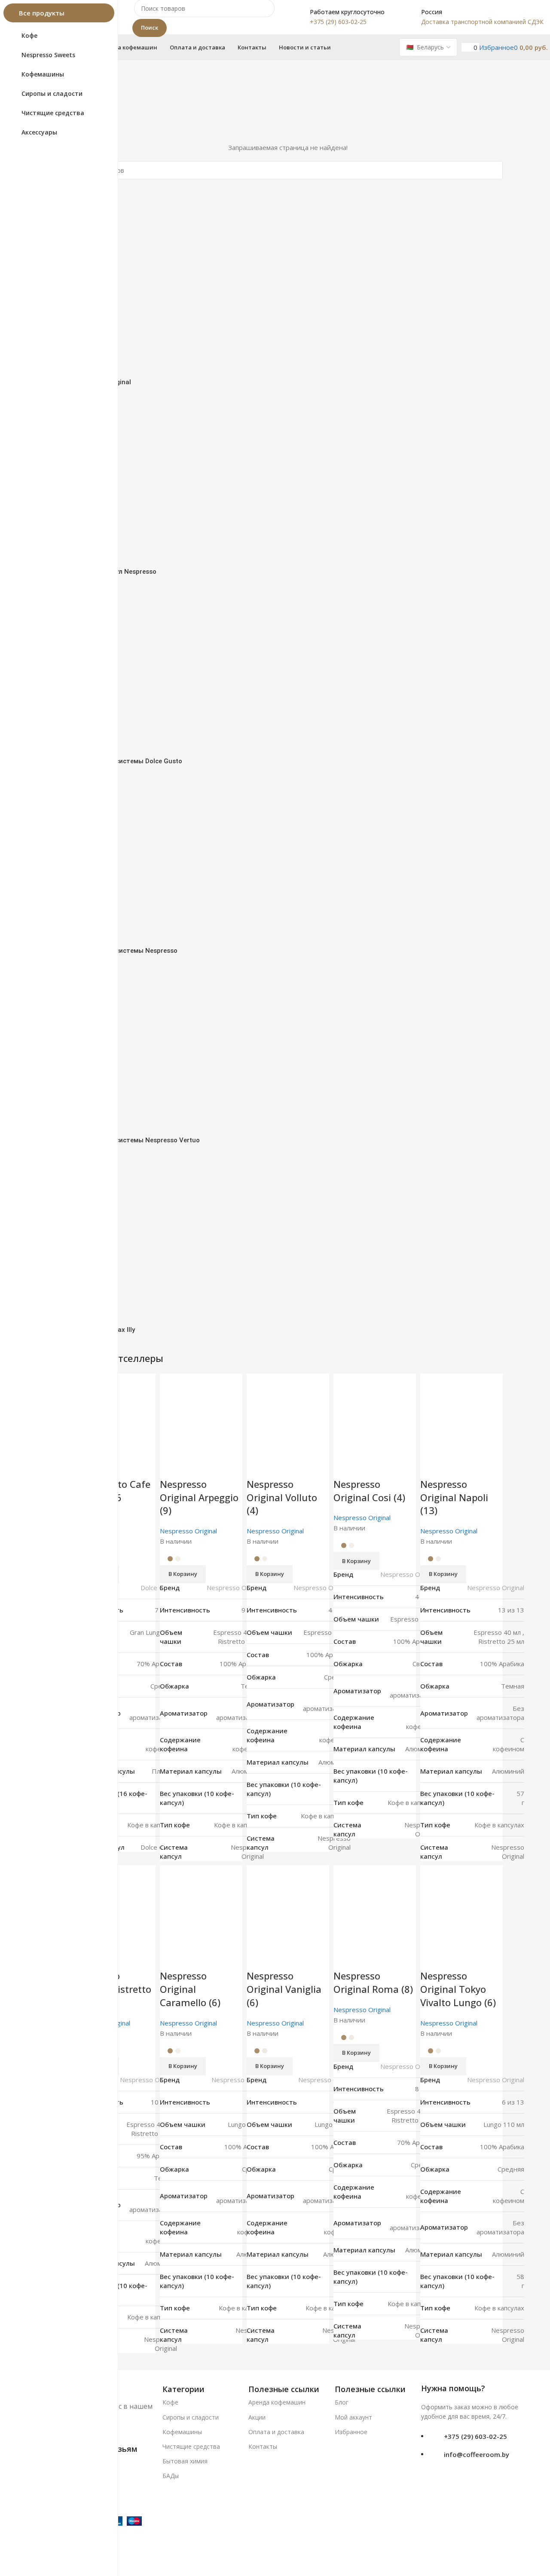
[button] (443, 2066)
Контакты (263, 2446)
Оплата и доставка (276, 2432)
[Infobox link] (338, 17)
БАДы (171, 2476)
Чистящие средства (191, 2446)
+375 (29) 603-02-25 (475, 2436)
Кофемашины (182, 2432)
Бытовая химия (185, 2461)
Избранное (351, 2432)
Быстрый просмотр (431, 1958)
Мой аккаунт (353, 2417)
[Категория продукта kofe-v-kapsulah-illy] (288, 774)
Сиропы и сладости (191, 2417)
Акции (257, 2417)
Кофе (170, 2402)
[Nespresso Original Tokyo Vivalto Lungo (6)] (461, 1906)
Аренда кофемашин (277, 2402)
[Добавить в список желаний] (454, 1958)
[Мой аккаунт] (464, 47)
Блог (342, 2402)
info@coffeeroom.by (477, 2454)
